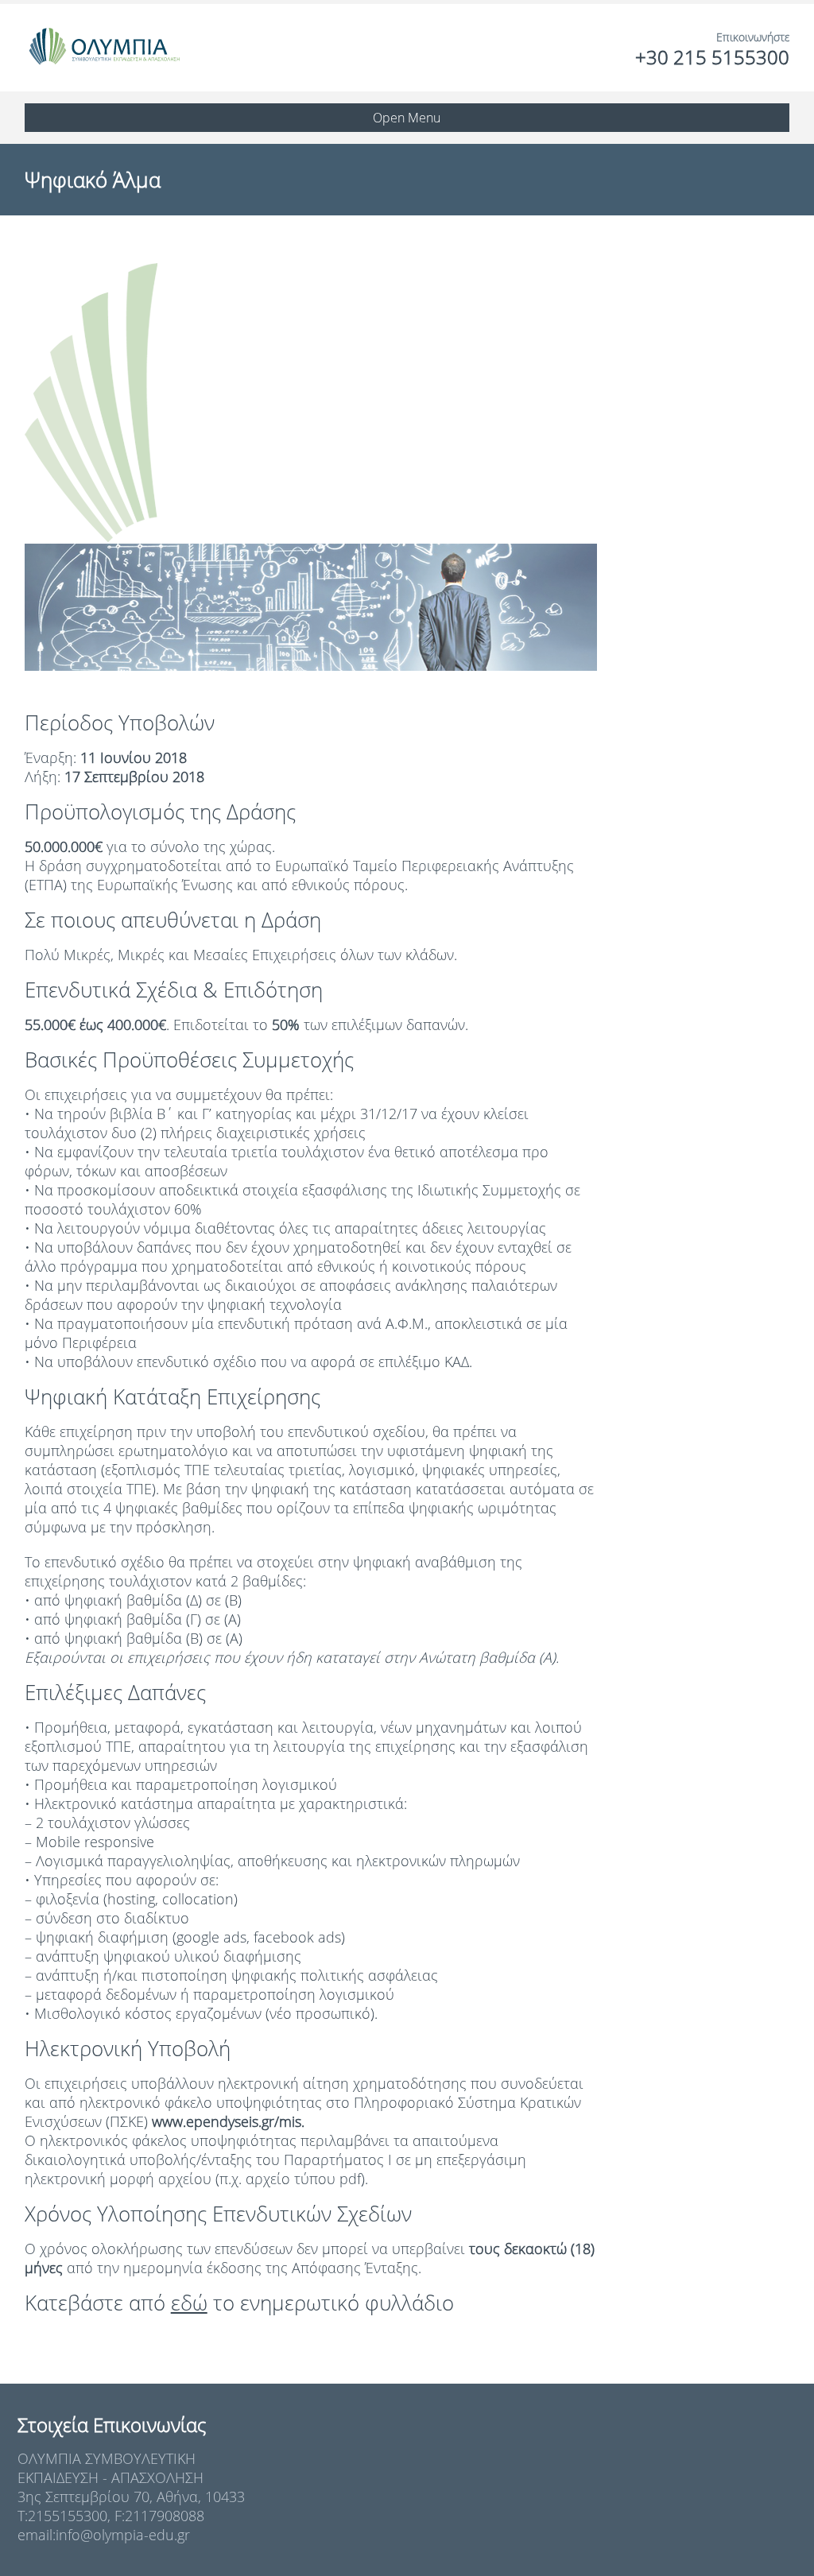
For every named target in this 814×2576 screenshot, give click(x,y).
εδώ (189, 2303)
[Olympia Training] (104, 48)
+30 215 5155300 (712, 57)
